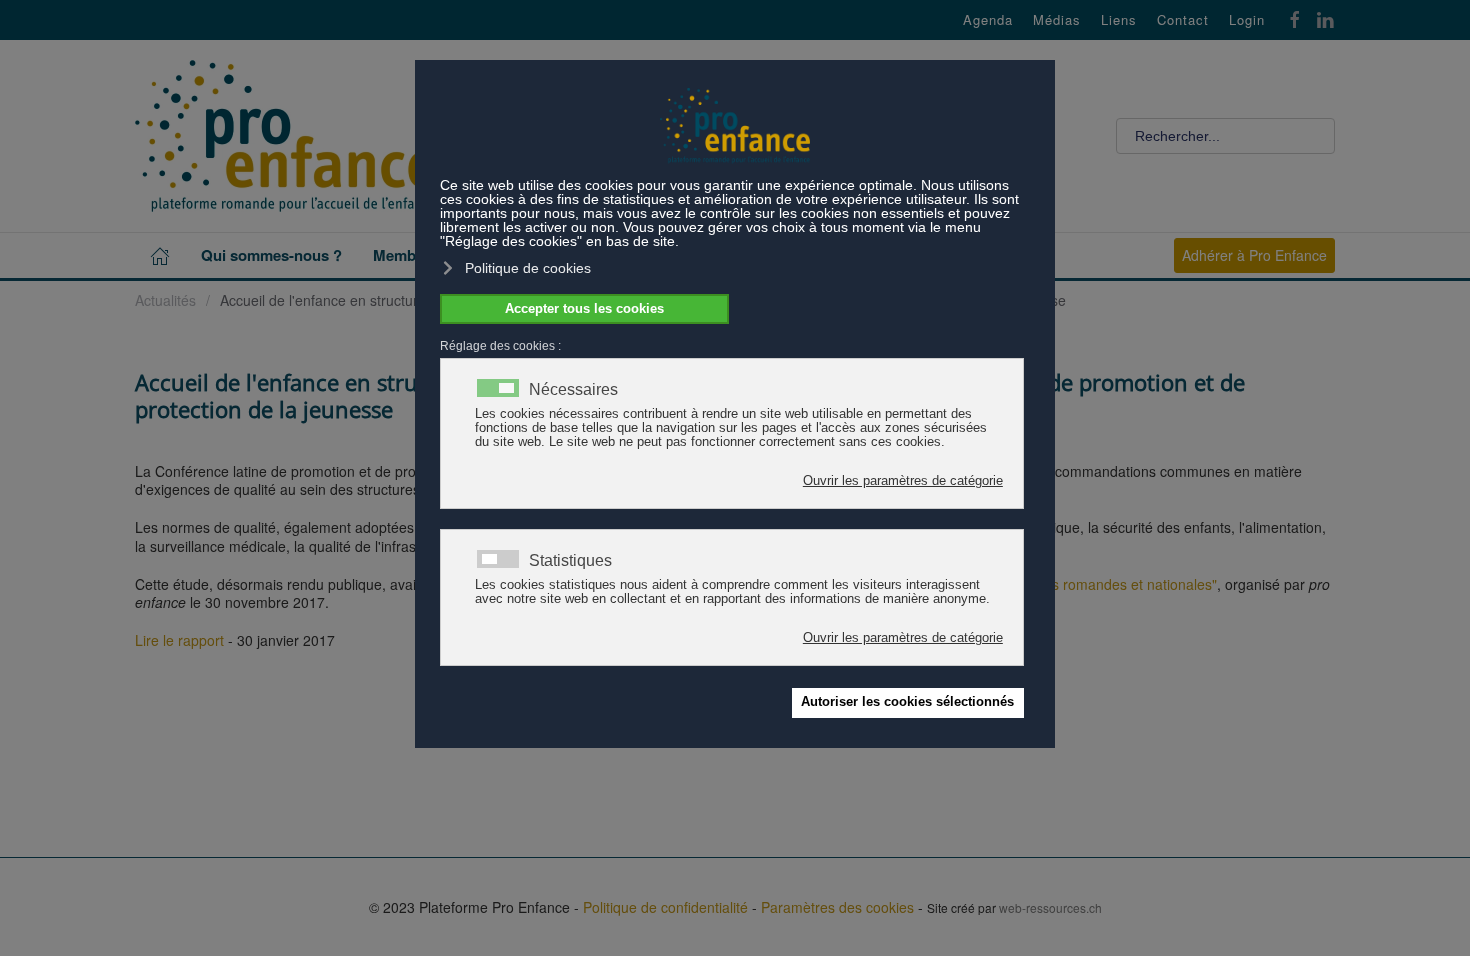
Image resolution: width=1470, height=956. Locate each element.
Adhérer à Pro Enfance (1254, 255)
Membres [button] (405, 255)
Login (1247, 20)
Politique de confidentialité (665, 907)
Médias (1057, 20)
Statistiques (570, 561)
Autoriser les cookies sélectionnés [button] (907, 702)
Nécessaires (573, 390)
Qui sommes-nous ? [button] (271, 255)
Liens (1119, 20)
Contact (1183, 20)
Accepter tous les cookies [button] (584, 309)
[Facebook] (1295, 17)
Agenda (988, 20)
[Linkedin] (1325, 17)
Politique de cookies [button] (528, 268)
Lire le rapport (179, 640)
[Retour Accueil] (285, 136)
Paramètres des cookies (837, 907)
